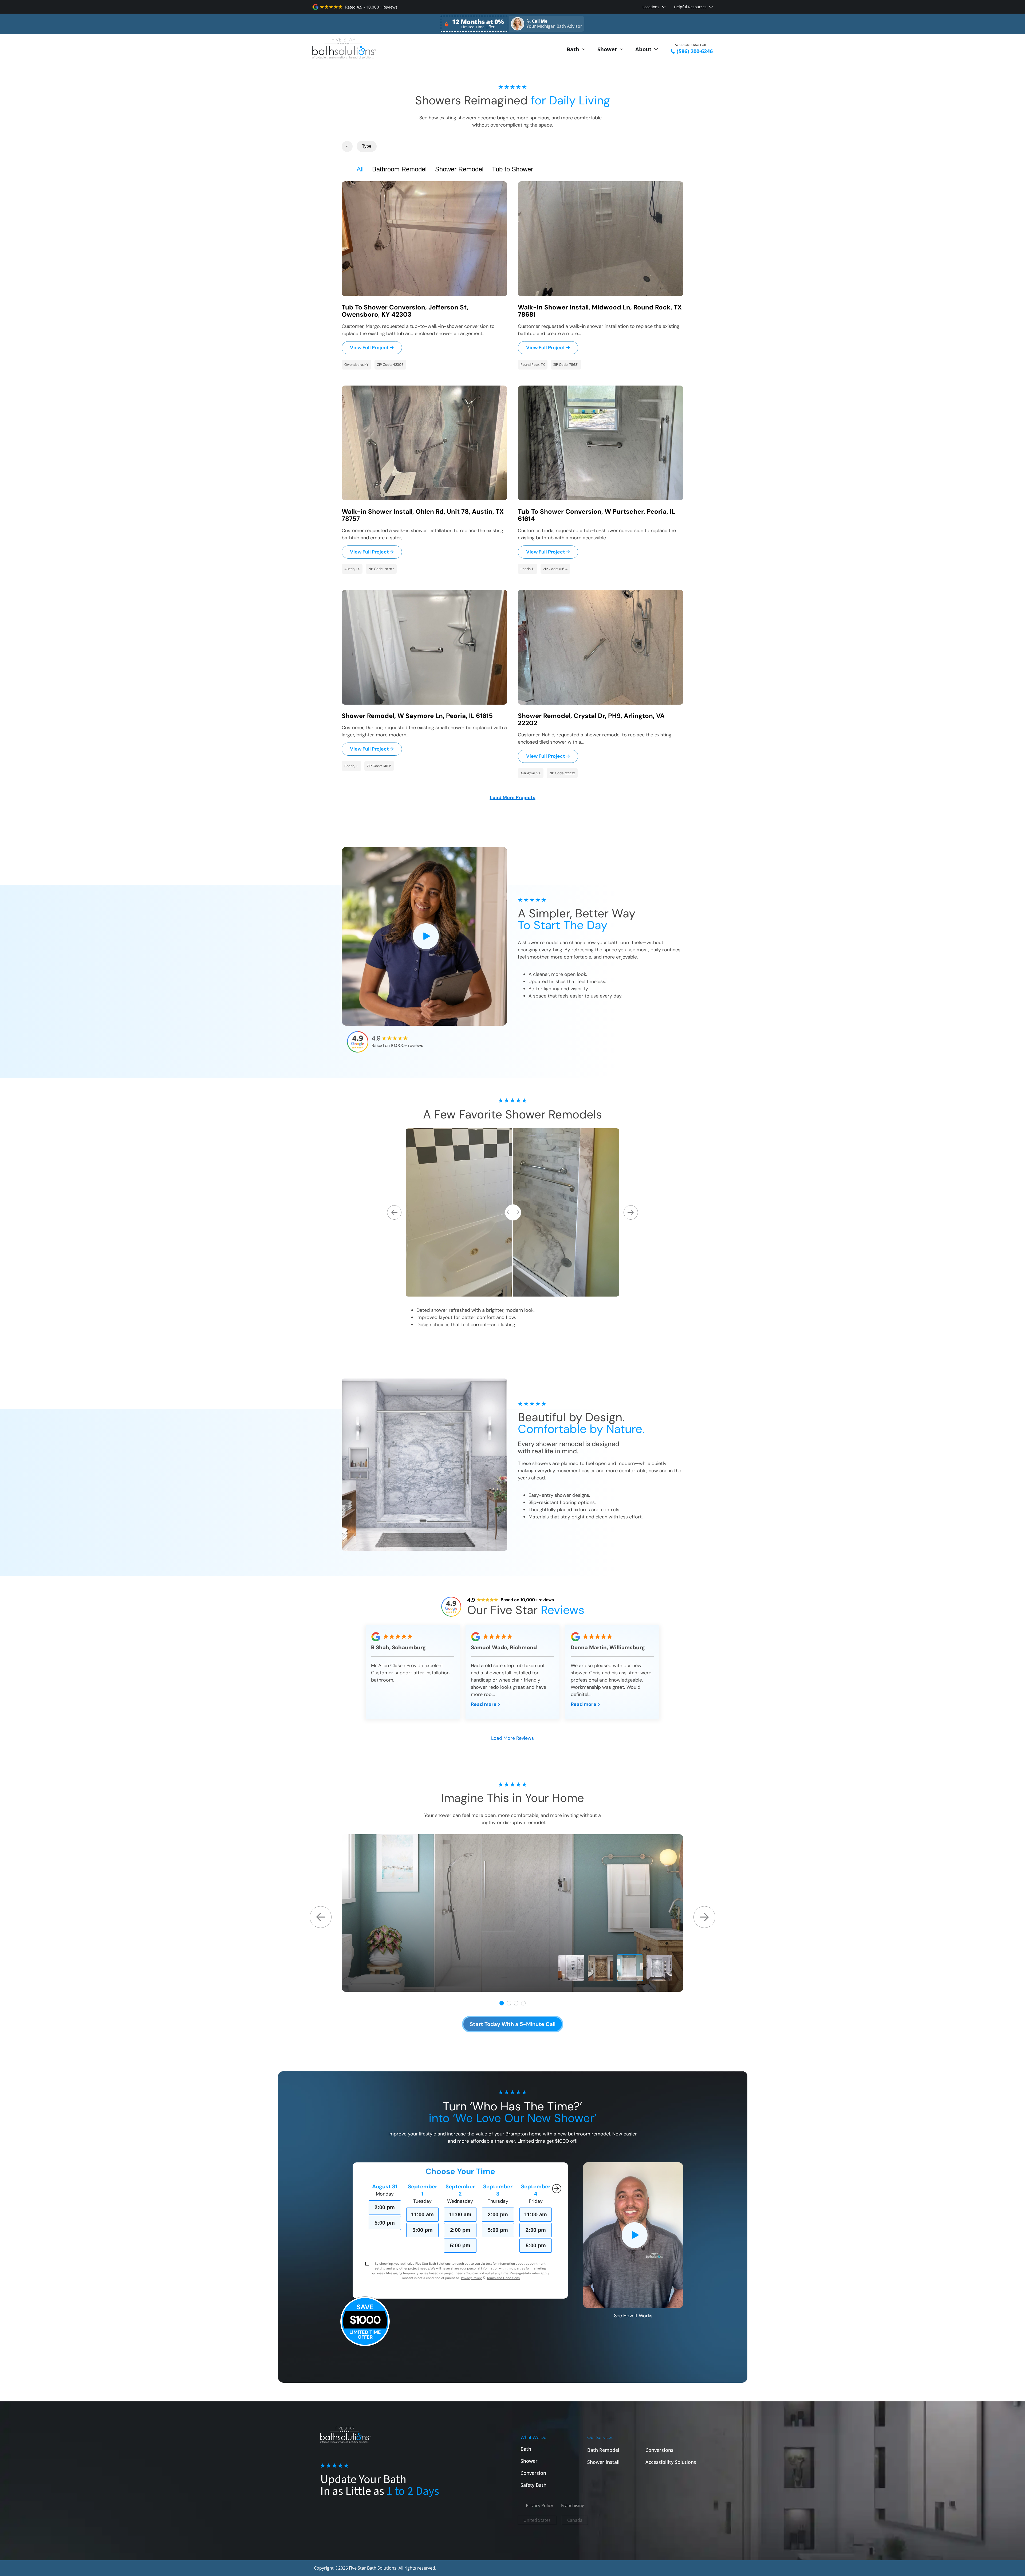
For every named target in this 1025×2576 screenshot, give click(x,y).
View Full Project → (372, 348)
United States (537, 2520)
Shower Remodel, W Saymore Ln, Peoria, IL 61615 (417, 716)
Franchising (573, 2506)
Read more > (486, 1704)
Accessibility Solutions (671, 2462)
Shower (607, 49)
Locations (651, 7)
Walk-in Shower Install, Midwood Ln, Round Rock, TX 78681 (600, 311)
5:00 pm (385, 2223)
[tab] (502, 2003)
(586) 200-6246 (695, 51)
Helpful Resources (690, 7)
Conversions (659, 2450)
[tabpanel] (512, 1913)
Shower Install (603, 2462)
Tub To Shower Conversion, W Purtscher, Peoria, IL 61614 (596, 515)
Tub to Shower (512, 169)
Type (367, 146)
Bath (573, 49)
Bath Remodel (603, 2450)
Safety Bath (533, 2485)
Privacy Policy (471, 2278)
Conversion (533, 2473)
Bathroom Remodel (399, 169)
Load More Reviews (512, 1738)
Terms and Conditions (503, 2278)
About (643, 49)
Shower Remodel (459, 169)
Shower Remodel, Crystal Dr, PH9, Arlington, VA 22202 (591, 719)
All (360, 169)
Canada (575, 2520)
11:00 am (422, 2214)
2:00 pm (385, 2207)
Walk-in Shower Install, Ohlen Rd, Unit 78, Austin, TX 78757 (423, 515)
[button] (512, 798)
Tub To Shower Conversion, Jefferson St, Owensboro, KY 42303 (405, 311)
